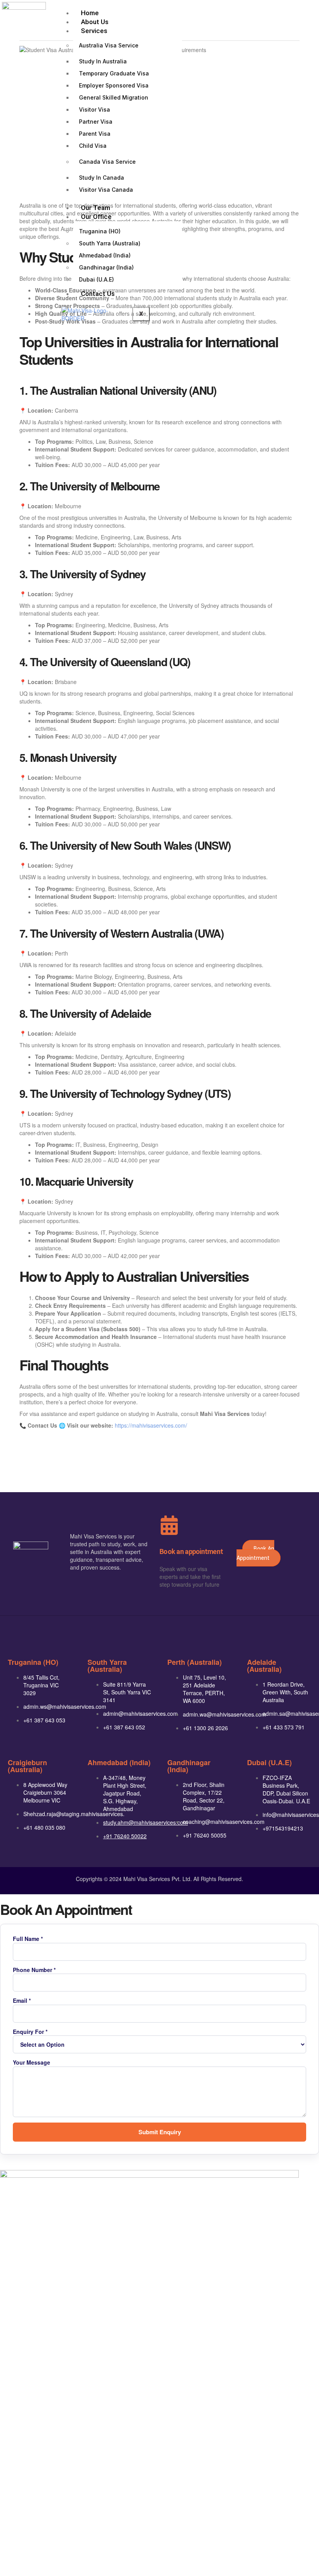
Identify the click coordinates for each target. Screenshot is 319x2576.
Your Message (32, 2062)
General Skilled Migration (114, 97)
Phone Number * (34, 1970)
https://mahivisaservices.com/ (151, 1425)
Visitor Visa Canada (106, 190)
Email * (22, 2001)
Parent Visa (95, 134)
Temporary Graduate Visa (114, 73)
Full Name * (28, 1939)
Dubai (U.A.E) (96, 279)
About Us (95, 22)
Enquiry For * (30, 2032)
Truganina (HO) (100, 231)
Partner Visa (96, 122)
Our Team (96, 208)
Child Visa (93, 146)
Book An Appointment (256, 1553)
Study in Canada (102, 178)
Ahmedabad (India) (105, 255)
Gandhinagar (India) (106, 267)
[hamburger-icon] (243, 12)
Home (90, 13)
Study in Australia (103, 61)
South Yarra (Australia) (110, 243)
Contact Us (98, 294)
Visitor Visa (95, 109)
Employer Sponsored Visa (114, 85)
